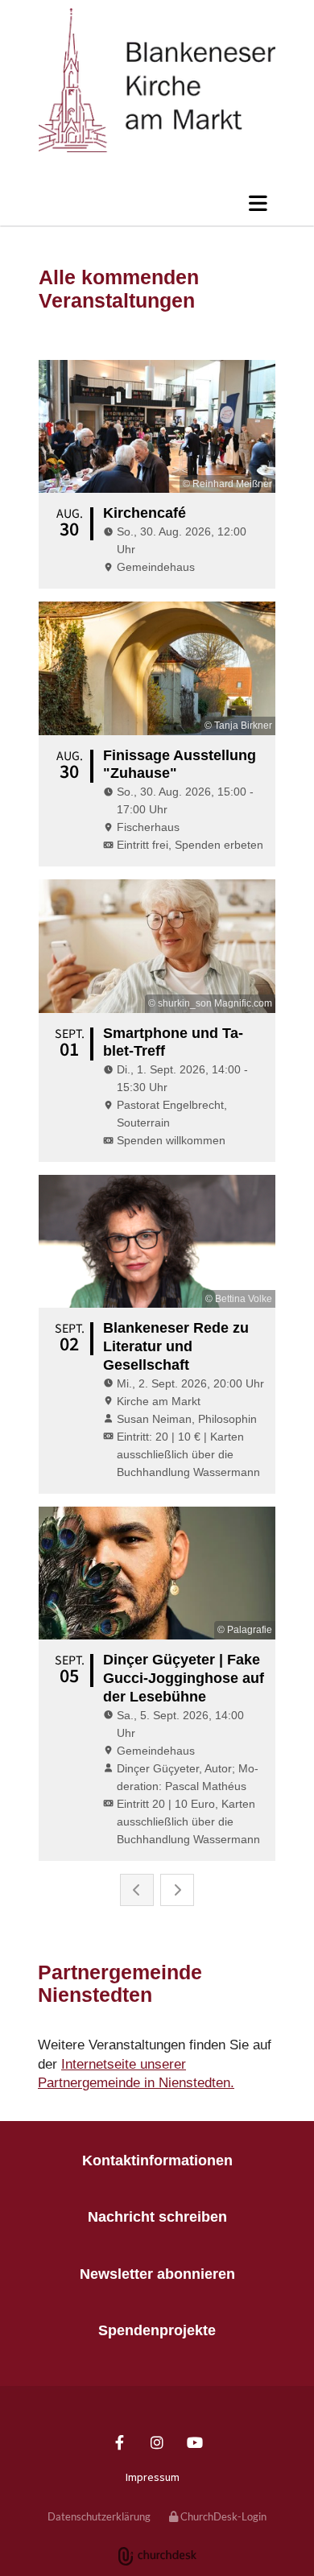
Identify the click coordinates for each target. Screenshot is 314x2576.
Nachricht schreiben (157, 2217)
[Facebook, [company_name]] (120, 2443)
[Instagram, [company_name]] (157, 2443)
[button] (157, 204)
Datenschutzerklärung (99, 2516)
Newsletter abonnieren (157, 2274)
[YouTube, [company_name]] (195, 2443)
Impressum (153, 2477)
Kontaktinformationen (157, 2160)
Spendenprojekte (157, 2330)
